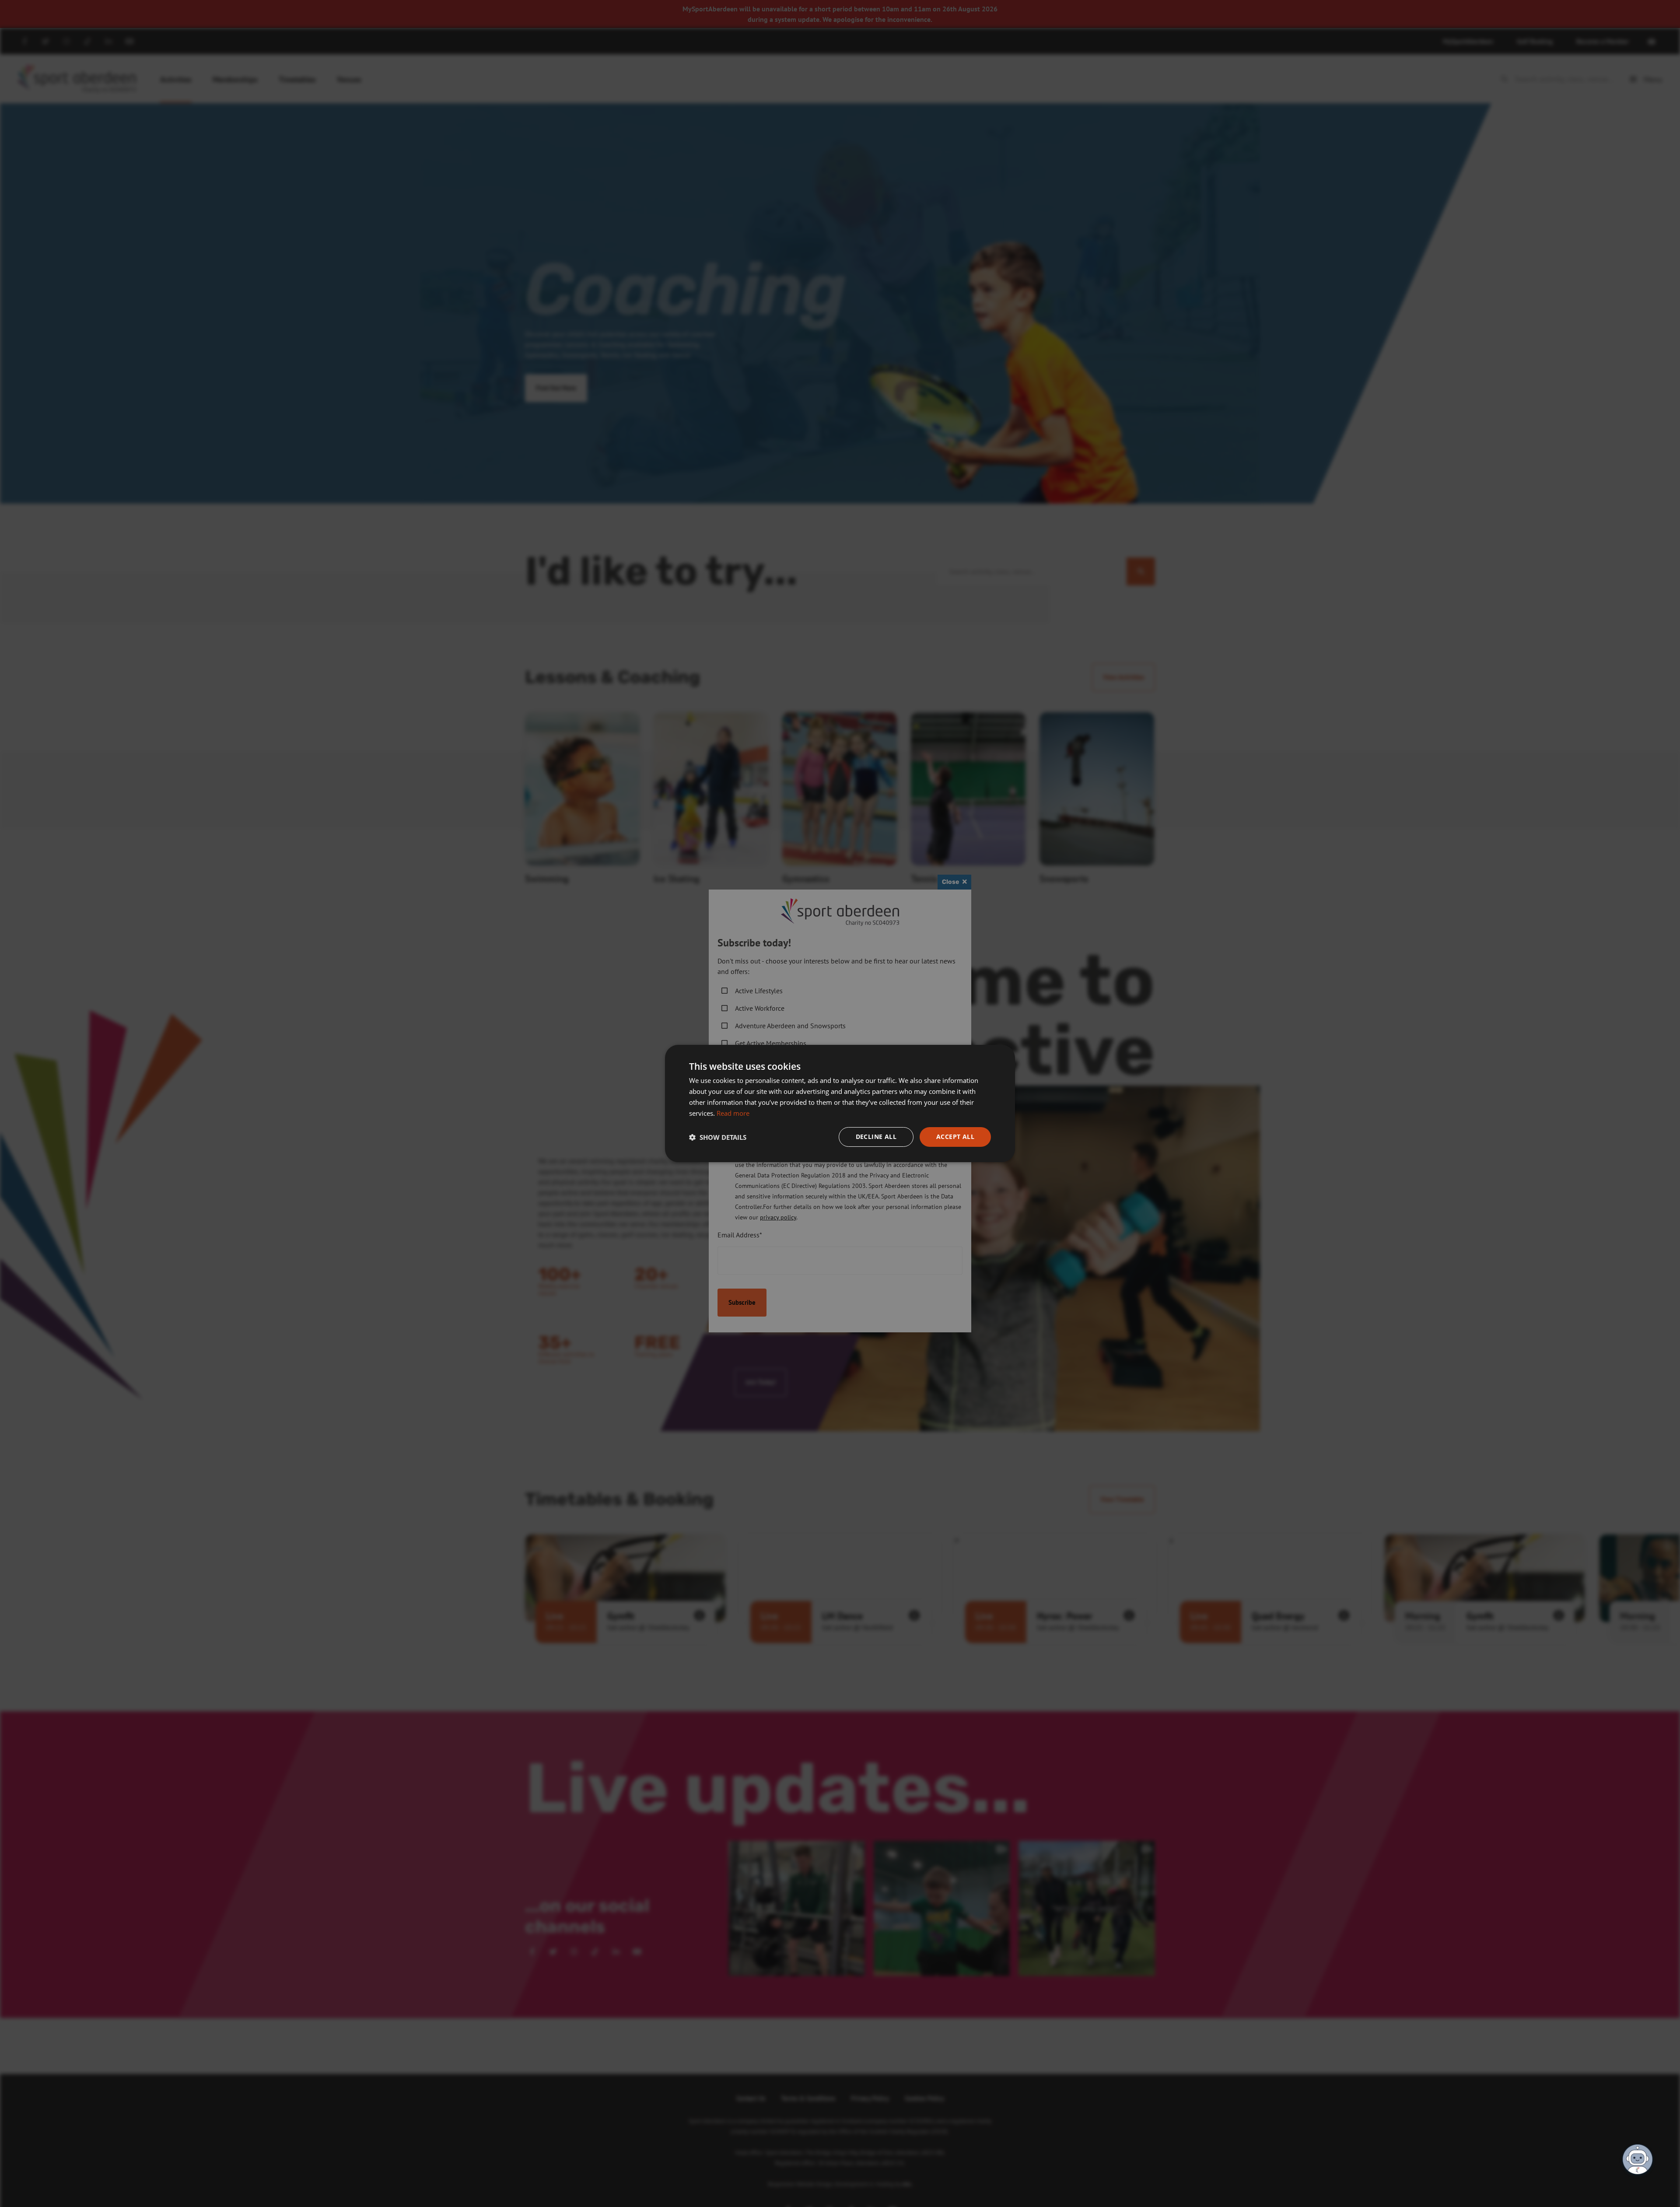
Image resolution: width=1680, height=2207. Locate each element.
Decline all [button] (876, 1137)
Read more (733, 1113)
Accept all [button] (955, 1137)
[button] (718, 1137)
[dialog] (840, 1103)
